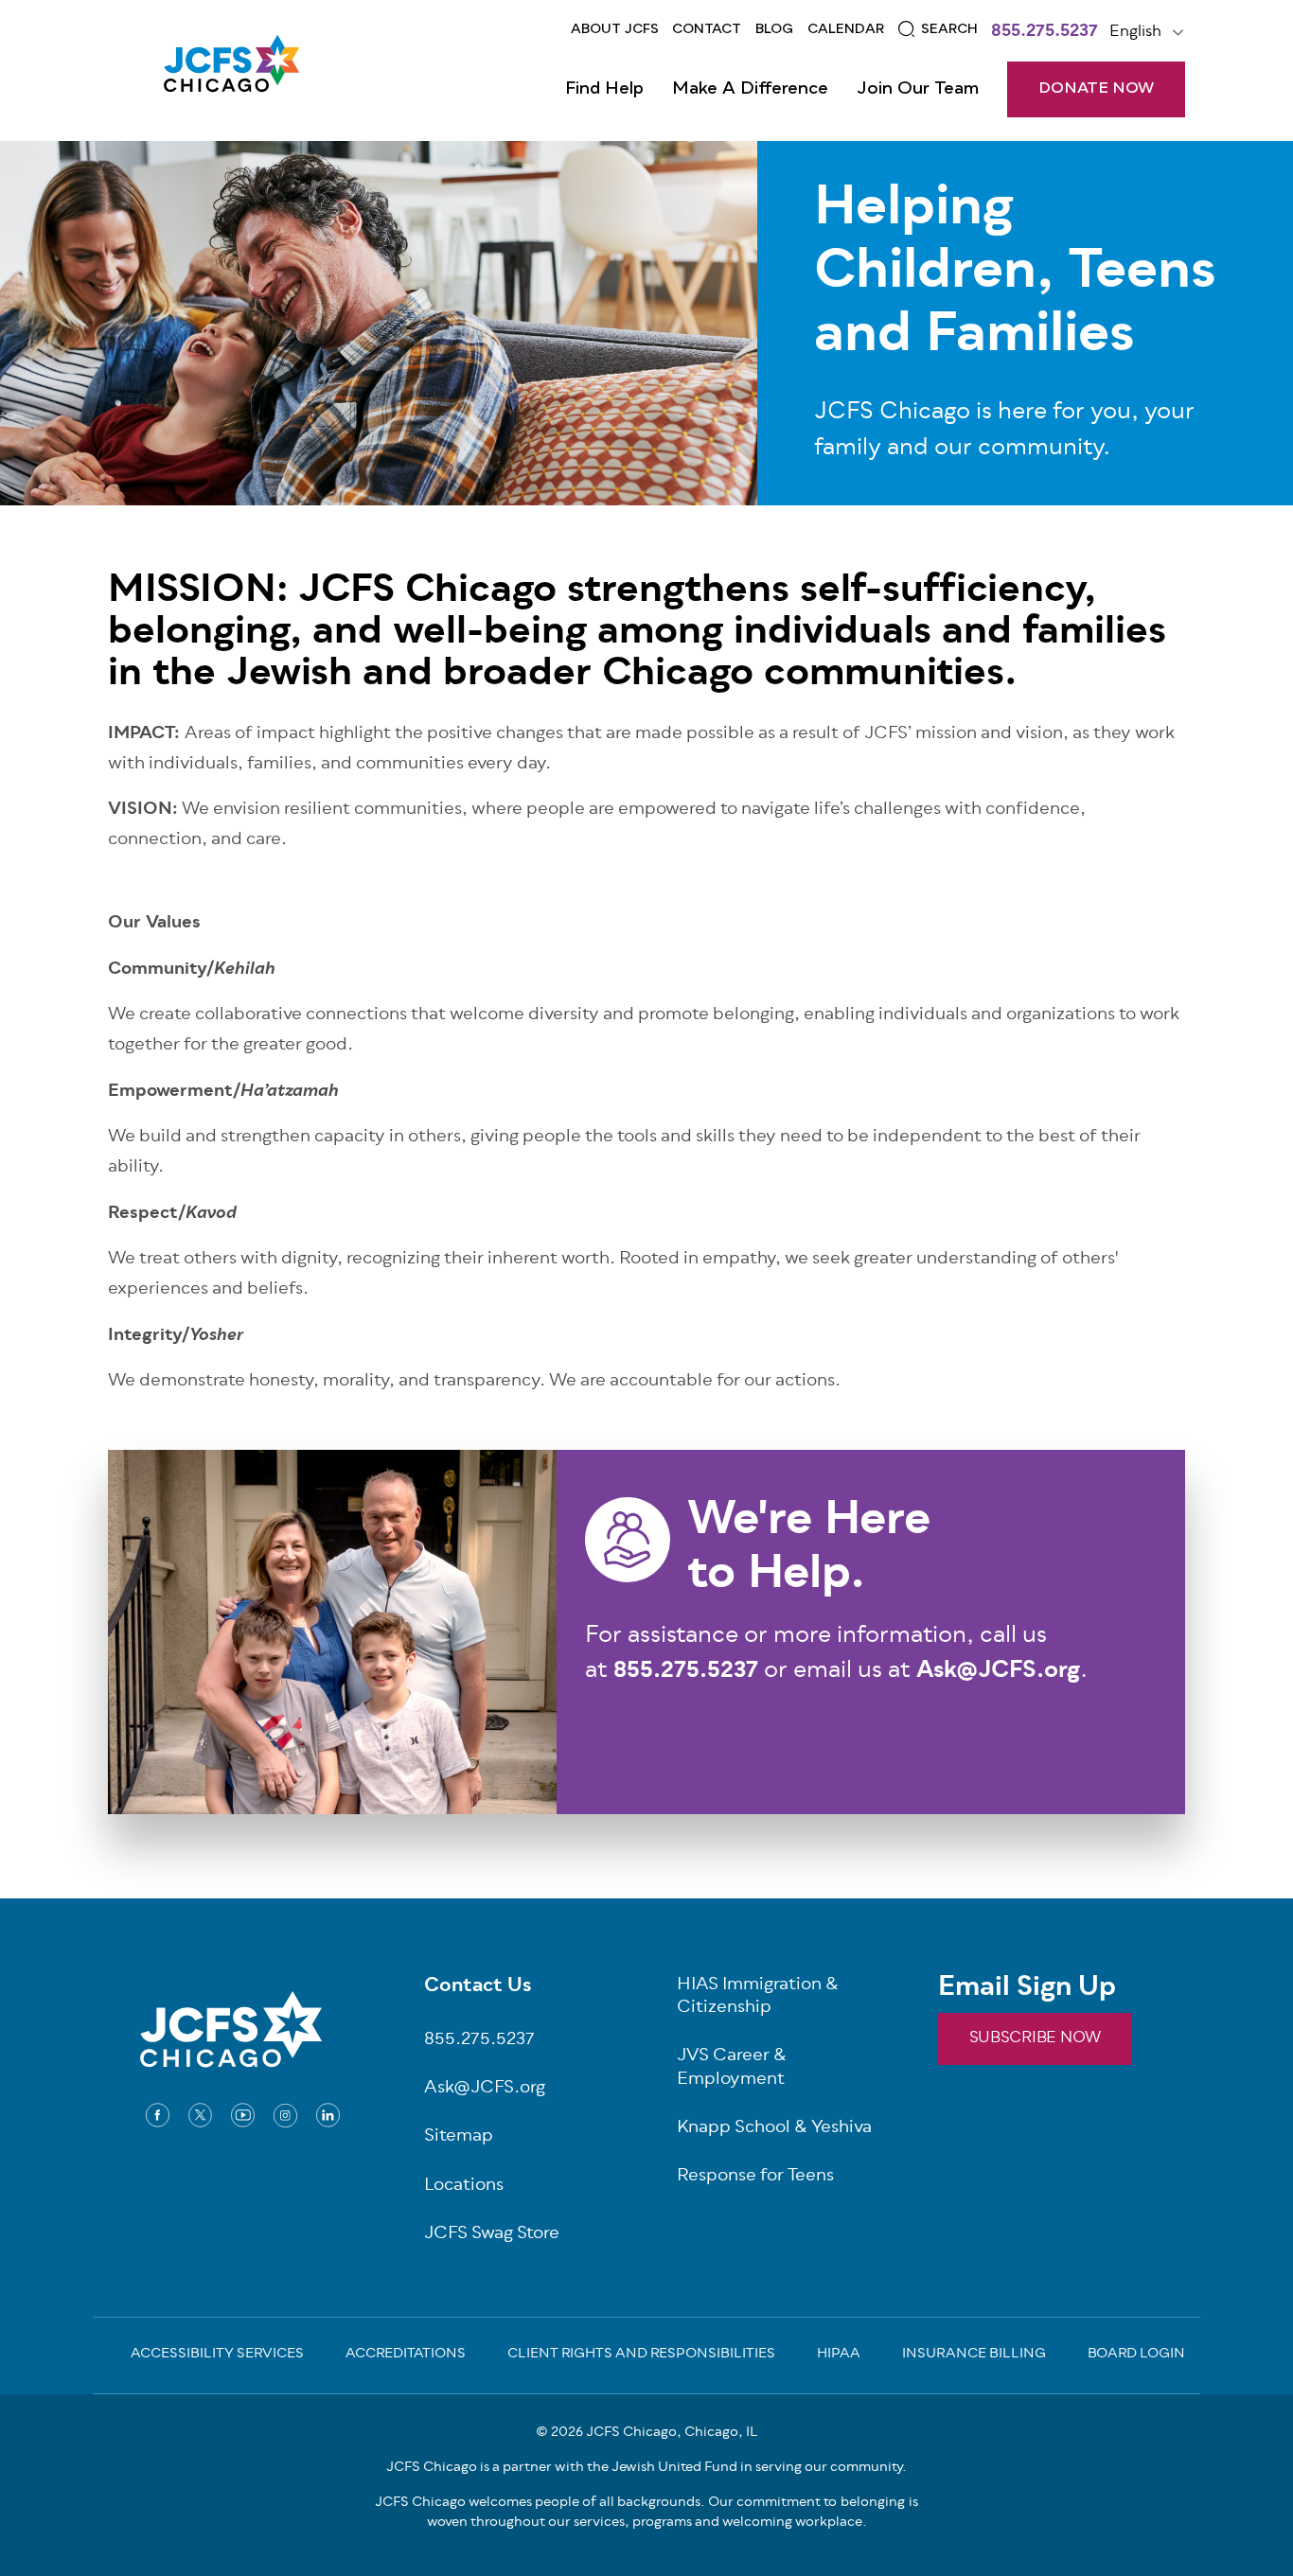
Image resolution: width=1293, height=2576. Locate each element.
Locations (464, 2187)
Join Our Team (918, 89)
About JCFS (615, 29)
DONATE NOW (1096, 89)
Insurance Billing (974, 2355)
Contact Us (478, 1987)
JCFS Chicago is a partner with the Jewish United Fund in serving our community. (646, 2468)
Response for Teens (755, 2177)
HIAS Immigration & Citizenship (758, 1998)
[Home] (231, 70)
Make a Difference (750, 89)
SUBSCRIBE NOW (1035, 2038)
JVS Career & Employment (732, 2069)
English (1135, 32)
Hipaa (839, 2355)
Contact (707, 29)
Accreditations (406, 2355)
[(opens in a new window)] (158, 2115)
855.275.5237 (1045, 33)
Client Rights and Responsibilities (641, 2355)
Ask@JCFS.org (485, 2089)
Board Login (1136, 2355)
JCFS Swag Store (492, 2235)
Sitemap (459, 2137)
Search (949, 29)
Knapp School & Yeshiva (774, 2129)
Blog (774, 29)
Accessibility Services (217, 2355)
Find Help (604, 89)
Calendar (846, 29)
